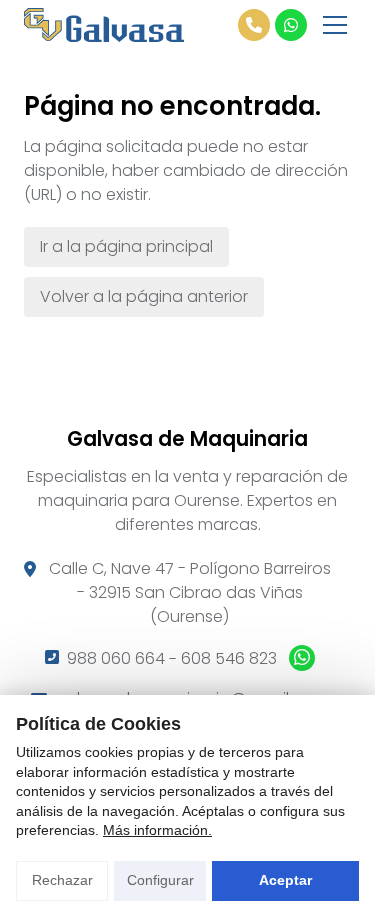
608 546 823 (229, 658)
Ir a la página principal (126, 246)
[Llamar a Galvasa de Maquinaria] (254, 25)
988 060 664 (116, 658)
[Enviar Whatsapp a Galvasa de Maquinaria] (291, 25)
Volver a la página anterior (144, 296)
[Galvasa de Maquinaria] (104, 25)
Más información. (157, 830)
